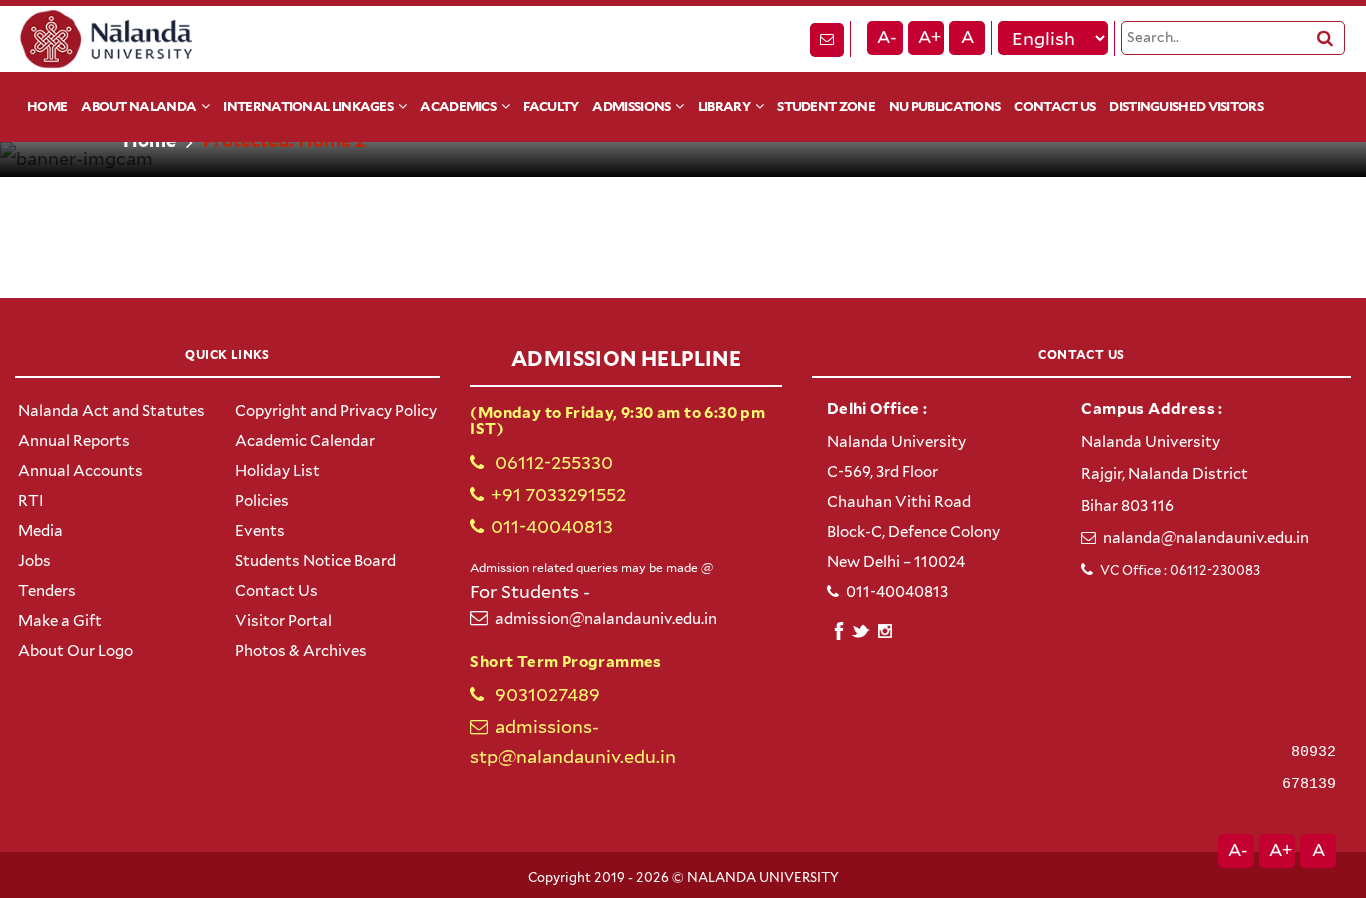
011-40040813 (552, 526)
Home (47, 106)
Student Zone (826, 106)
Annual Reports (74, 441)
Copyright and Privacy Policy (336, 411)
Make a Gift (60, 621)
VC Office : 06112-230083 (1180, 570)
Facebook (838, 628)
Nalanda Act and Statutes (111, 411)
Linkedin (861, 628)
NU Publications (945, 106)
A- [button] (887, 37)
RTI (31, 501)
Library (724, 106)
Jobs (34, 561)
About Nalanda (138, 106)
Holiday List (277, 471)
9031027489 (545, 694)
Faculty (550, 106)
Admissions (631, 106)
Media (40, 531)
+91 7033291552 (558, 494)
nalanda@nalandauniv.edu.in (1206, 538)
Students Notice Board (315, 561)
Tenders (47, 591)
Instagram (884, 631)
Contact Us (1054, 106)
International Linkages (308, 106)
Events (260, 531)
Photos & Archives (301, 651)
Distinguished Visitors (1186, 106)
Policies (262, 501)
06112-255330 (552, 462)
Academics (458, 106)
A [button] (967, 37)
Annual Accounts (80, 471)
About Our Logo (75, 651)
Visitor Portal (283, 621)
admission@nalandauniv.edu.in (606, 619)
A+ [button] (929, 37)
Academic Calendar (305, 441)
